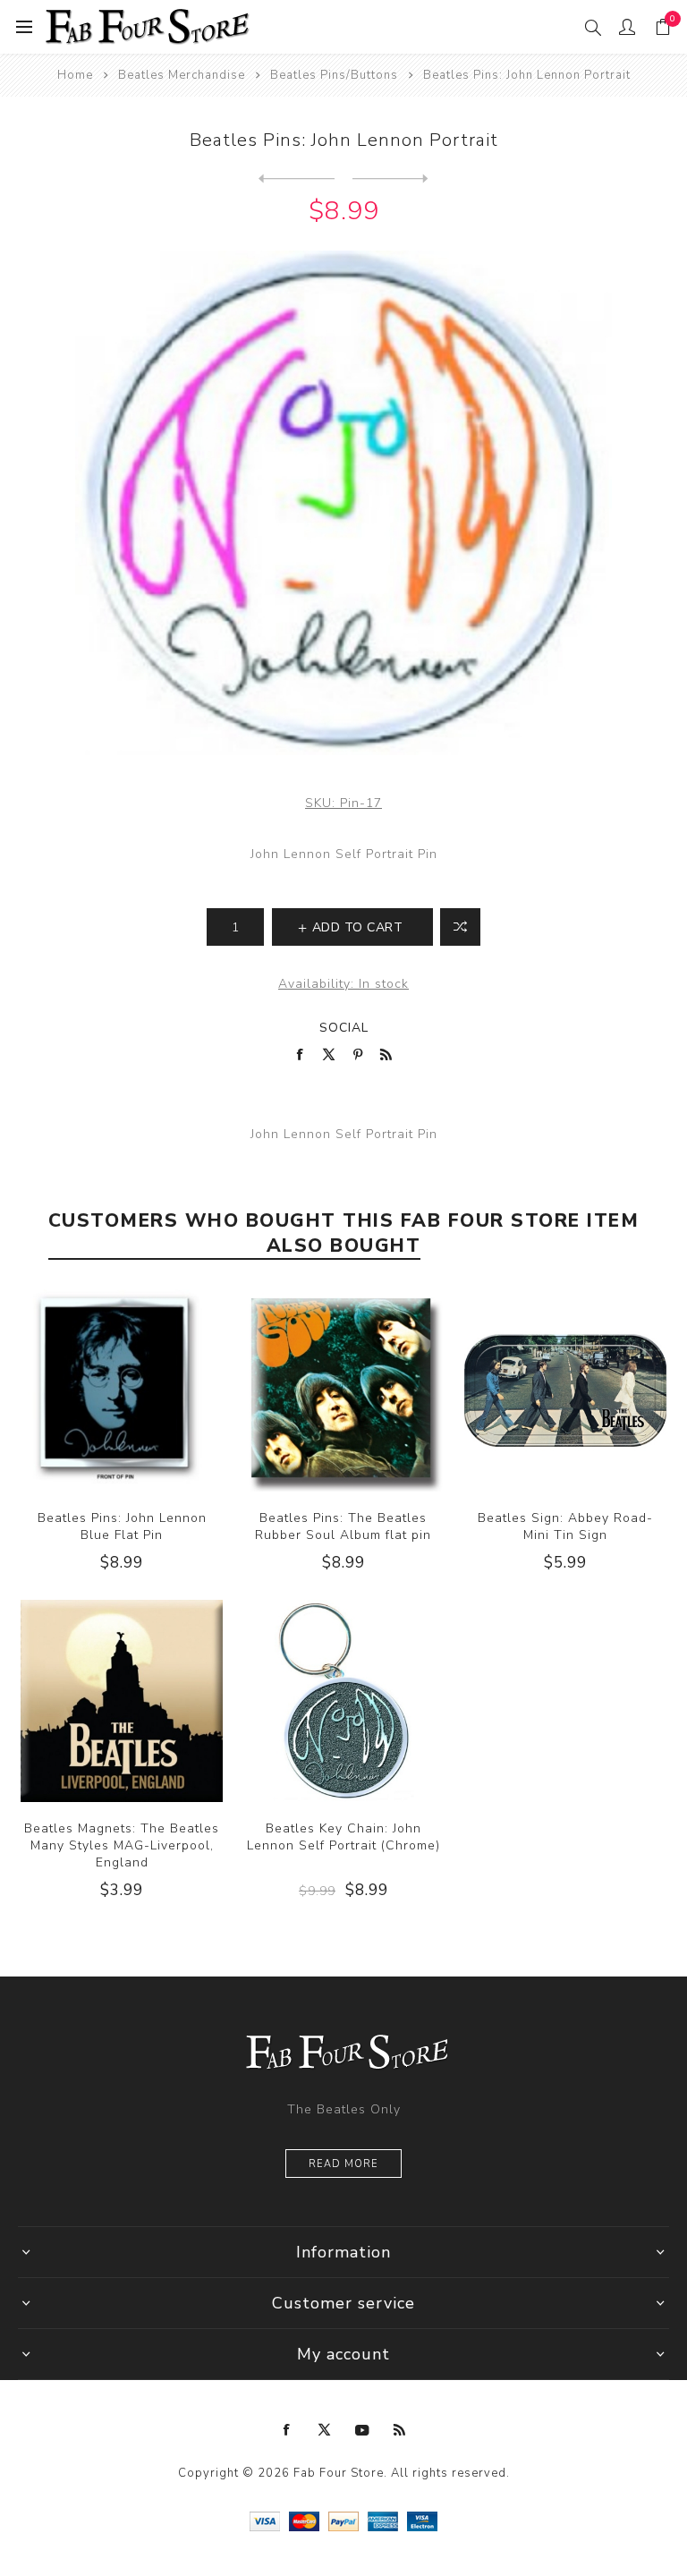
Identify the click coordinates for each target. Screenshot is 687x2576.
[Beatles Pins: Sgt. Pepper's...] (390, 179)
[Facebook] (287, 2430)
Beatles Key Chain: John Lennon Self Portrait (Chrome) (343, 1837)
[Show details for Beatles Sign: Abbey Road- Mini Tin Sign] (565, 1390)
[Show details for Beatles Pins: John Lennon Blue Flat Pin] (122, 1390)
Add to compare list (460, 927)
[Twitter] (325, 2430)
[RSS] (400, 2430)
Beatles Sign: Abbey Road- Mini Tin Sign (565, 1526)
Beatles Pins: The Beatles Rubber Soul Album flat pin (343, 1526)
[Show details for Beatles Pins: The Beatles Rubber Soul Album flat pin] (343, 1390)
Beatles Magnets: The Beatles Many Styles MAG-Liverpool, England (122, 1845)
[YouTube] (362, 2430)
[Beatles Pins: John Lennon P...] (297, 179)
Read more (343, 2164)
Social (344, 1028)
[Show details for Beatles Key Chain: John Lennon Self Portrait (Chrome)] (343, 1701)
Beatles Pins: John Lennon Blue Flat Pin (122, 1526)
